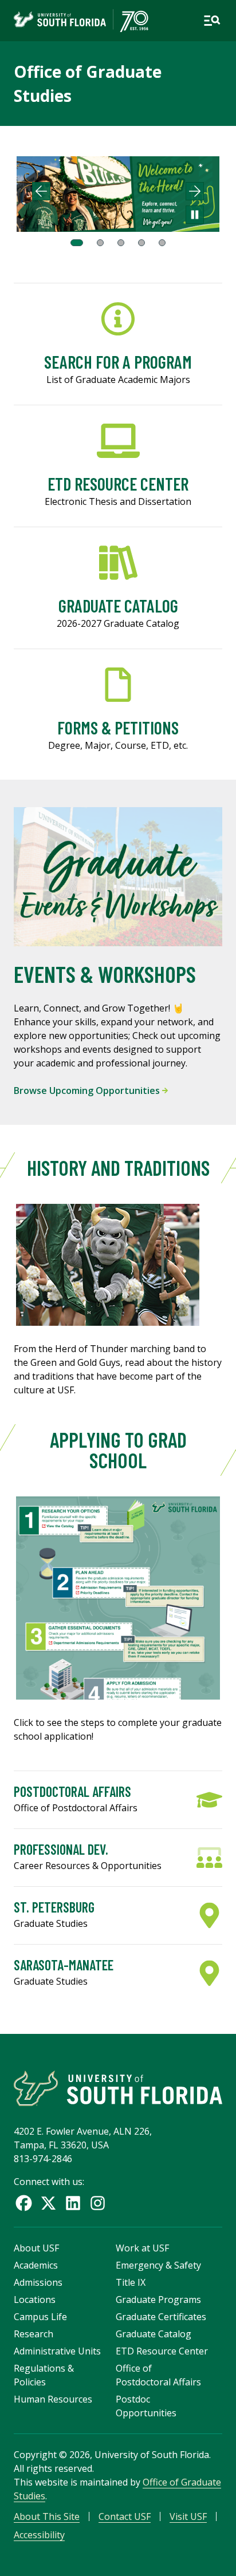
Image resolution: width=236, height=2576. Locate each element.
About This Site (47, 2516)
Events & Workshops (105, 974)
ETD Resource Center (162, 2351)
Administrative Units (57, 2351)
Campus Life (40, 2317)
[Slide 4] (141, 243)
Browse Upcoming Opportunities (88, 1091)
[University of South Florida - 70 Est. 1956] (81, 21)
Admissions (38, 2282)
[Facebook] (24, 2203)
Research (34, 2334)
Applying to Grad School (118, 1450)
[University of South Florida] (118, 2088)
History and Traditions (118, 1168)
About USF (36, 2248)
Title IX (131, 2282)
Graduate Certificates (161, 2317)
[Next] (195, 191)
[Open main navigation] (212, 21)
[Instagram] (98, 2203)
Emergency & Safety (158, 2265)
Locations (35, 2300)
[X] (48, 2203)
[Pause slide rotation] (195, 215)
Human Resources (53, 2399)
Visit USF (188, 2516)
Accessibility (39, 2535)
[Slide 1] (77, 243)
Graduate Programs (158, 2300)
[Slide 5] (162, 243)
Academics (36, 2265)
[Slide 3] (121, 243)
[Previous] (41, 191)
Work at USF (142, 2248)
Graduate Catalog (154, 2334)
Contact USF (125, 2516)
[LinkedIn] (73, 2203)
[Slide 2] (100, 243)
